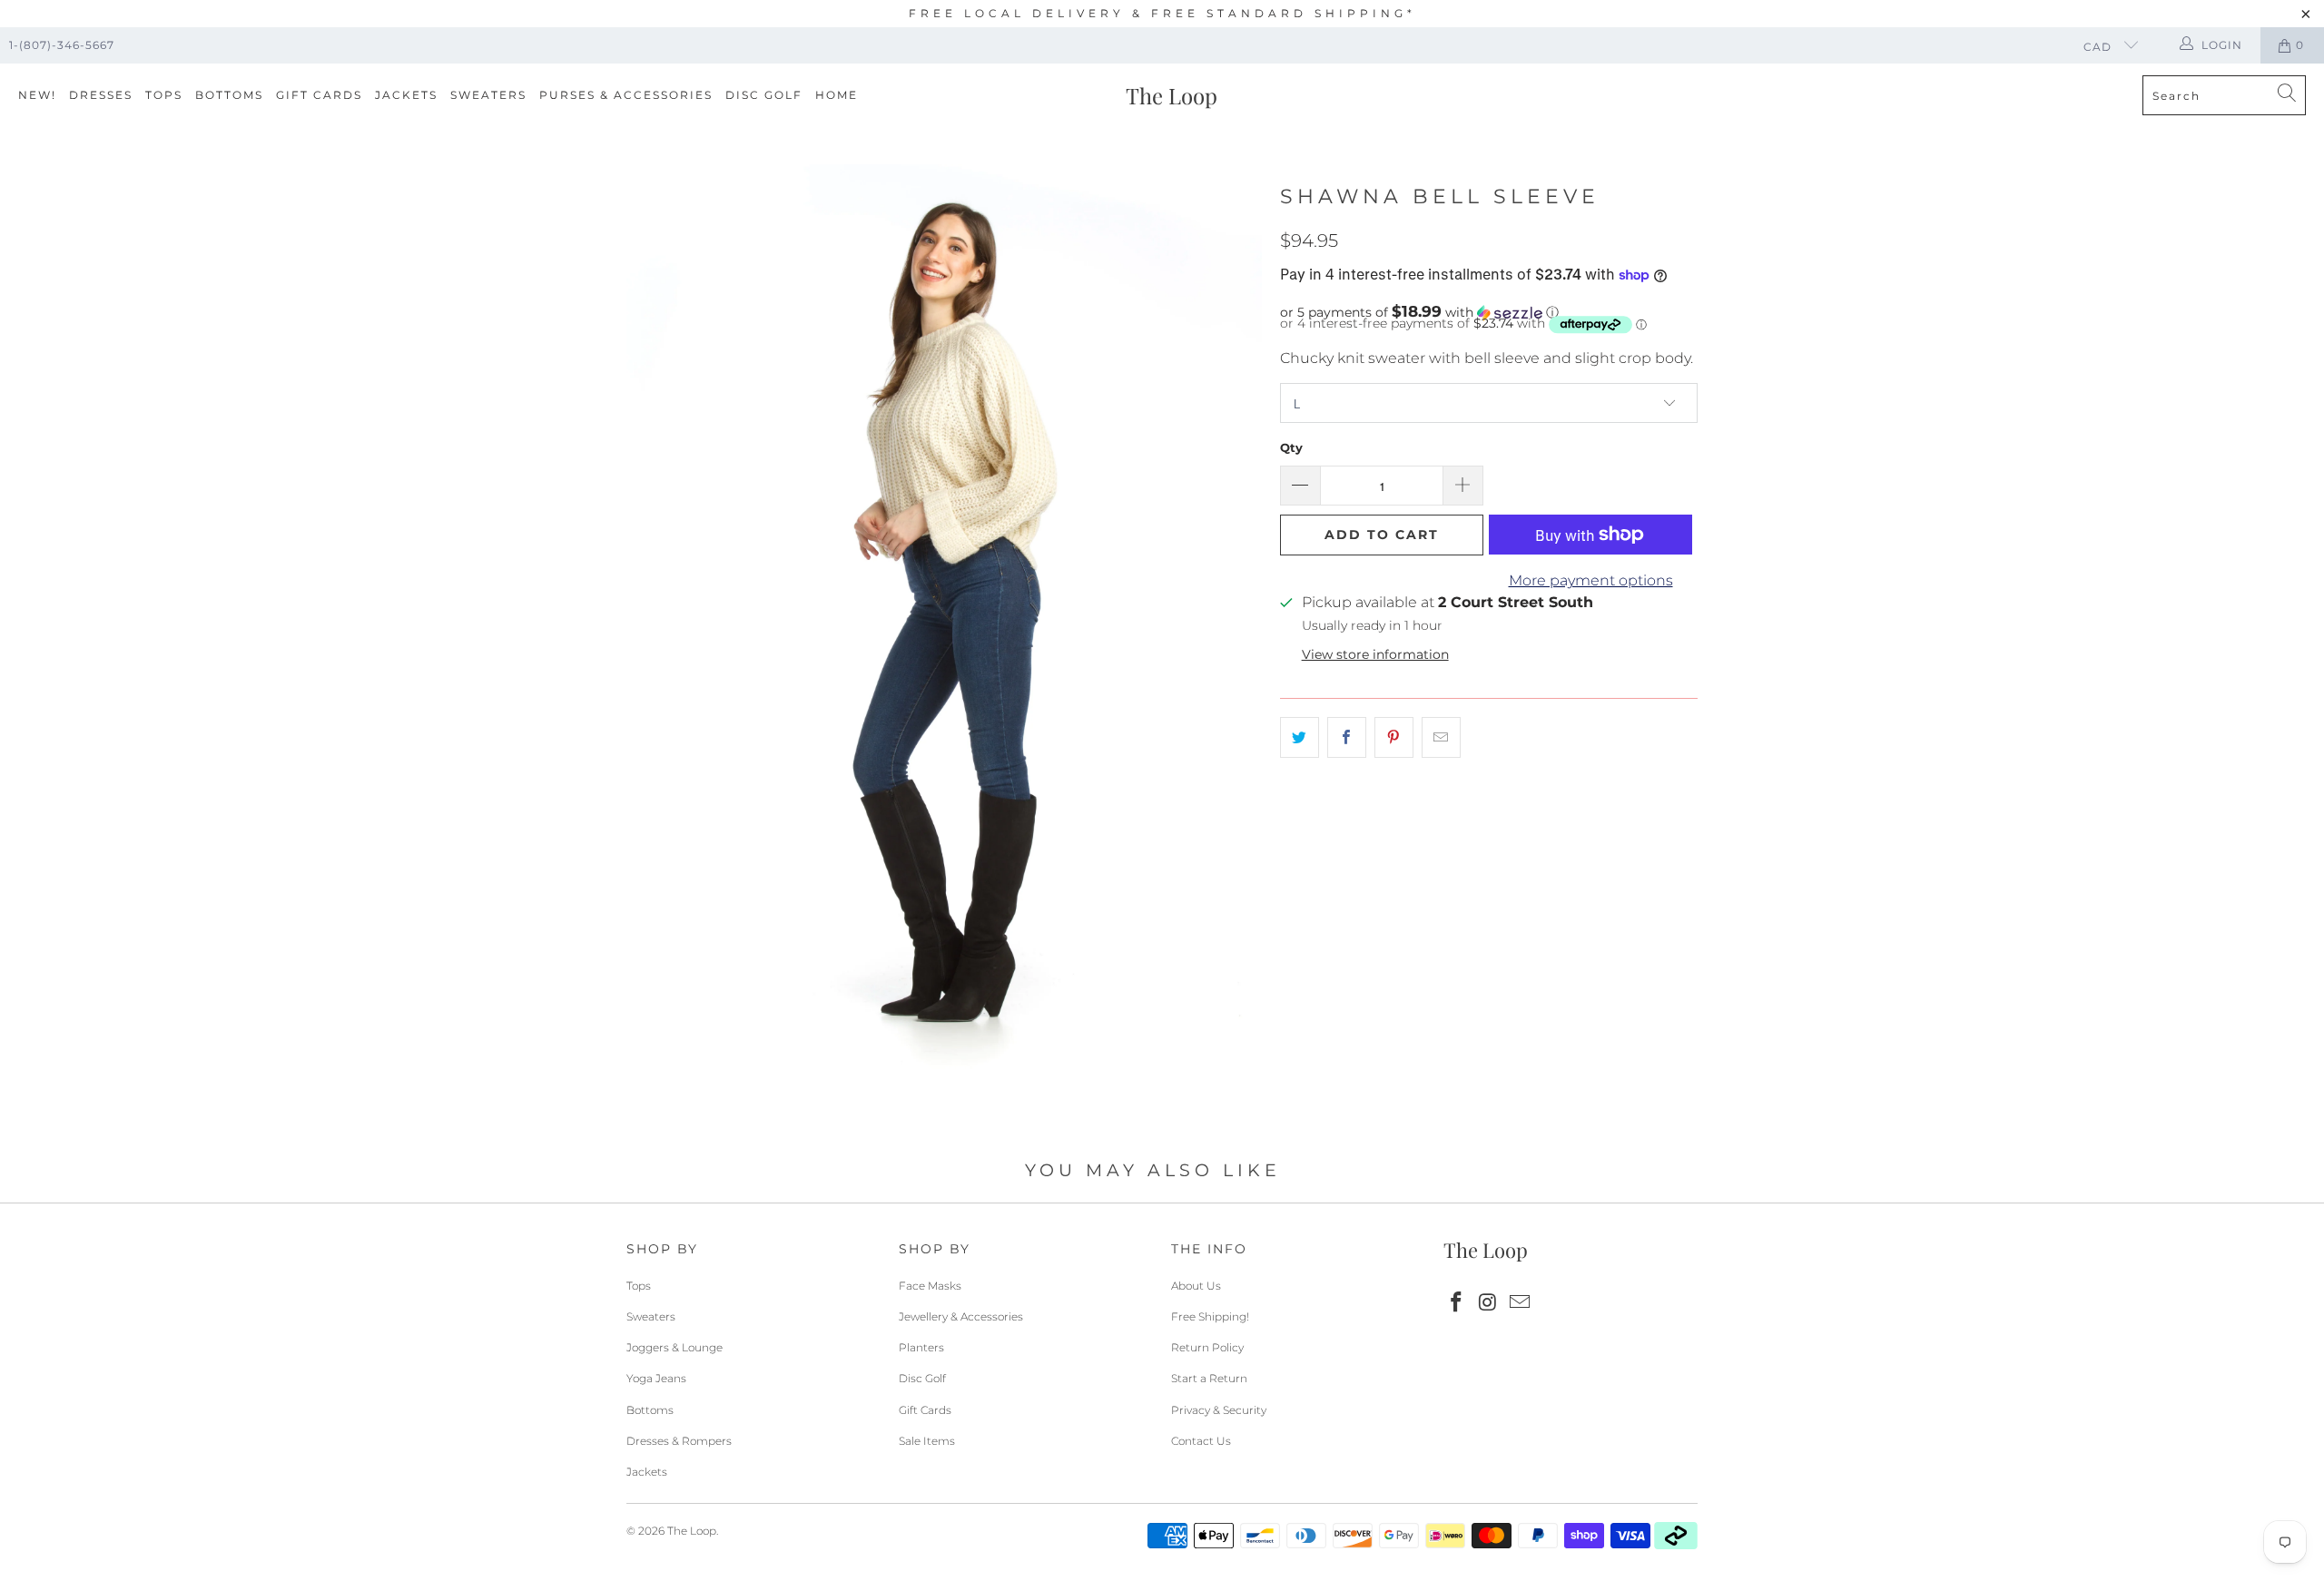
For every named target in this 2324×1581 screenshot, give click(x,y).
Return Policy (1207, 1347)
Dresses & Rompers (679, 1441)
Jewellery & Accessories (961, 1316)
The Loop (692, 1531)
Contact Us (1201, 1441)
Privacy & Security (1219, 1410)
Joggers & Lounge (675, 1347)
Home (837, 95)
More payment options (1591, 580)
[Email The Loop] (1520, 1303)
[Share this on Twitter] (1300, 738)
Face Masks (930, 1286)
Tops (164, 95)
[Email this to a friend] (1441, 738)
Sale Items (927, 1441)
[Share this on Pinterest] (1394, 738)
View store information (1375, 654)
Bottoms (229, 95)
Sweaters (488, 95)
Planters (921, 1347)
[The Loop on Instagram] (1489, 1303)
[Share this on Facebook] (1347, 738)
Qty (1291, 447)
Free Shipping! (1210, 1316)
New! (37, 95)
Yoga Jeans (656, 1378)
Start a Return (1209, 1378)
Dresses (101, 95)
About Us (1196, 1286)
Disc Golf (764, 95)
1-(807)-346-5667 (62, 45)
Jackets (406, 95)
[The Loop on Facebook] (1457, 1303)
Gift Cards (319, 95)
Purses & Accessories (626, 95)
